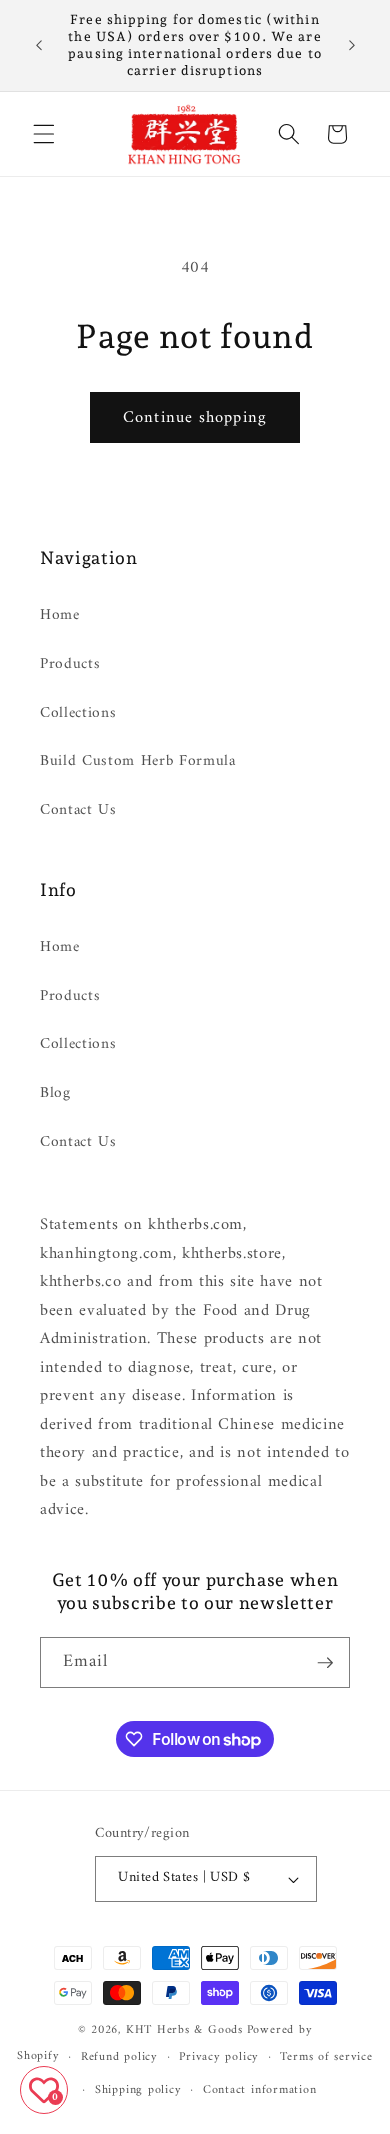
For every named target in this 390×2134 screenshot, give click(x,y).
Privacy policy (219, 2057)
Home (60, 615)
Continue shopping (195, 417)
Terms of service (326, 2057)
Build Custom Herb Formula (138, 761)
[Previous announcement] (39, 45)
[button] (44, 134)
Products (70, 664)
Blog (55, 1093)
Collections (78, 713)
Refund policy (119, 2057)
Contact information (260, 2090)
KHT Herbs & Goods (184, 2030)
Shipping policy (138, 2090)
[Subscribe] (325, 1663)
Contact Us (78, 810)
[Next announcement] (352, 45)
